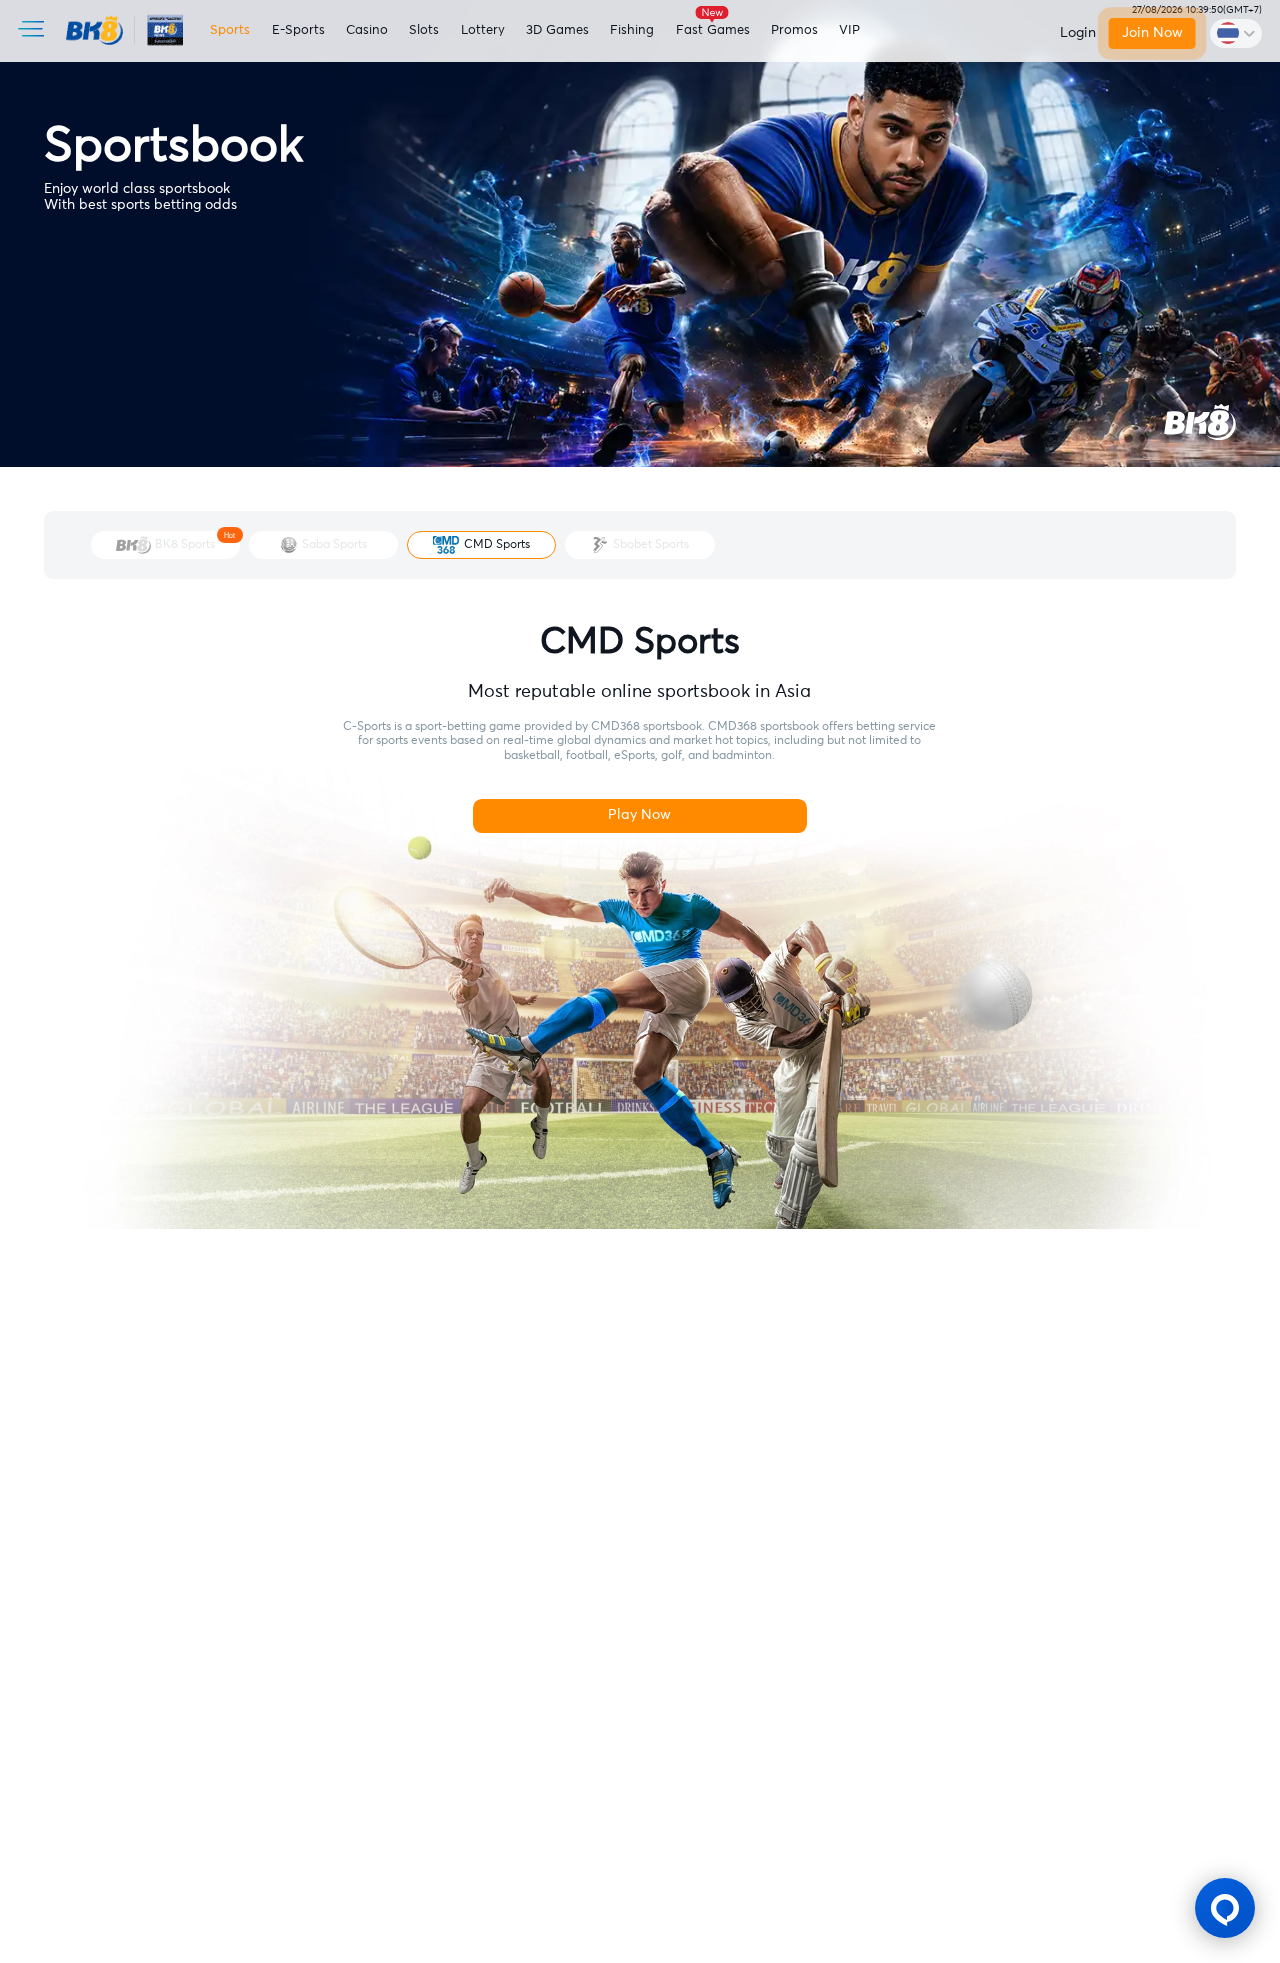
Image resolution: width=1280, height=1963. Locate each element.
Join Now (1152, 33)
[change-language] (1236, 33)
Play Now (639, 815)
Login (1078, 33)
